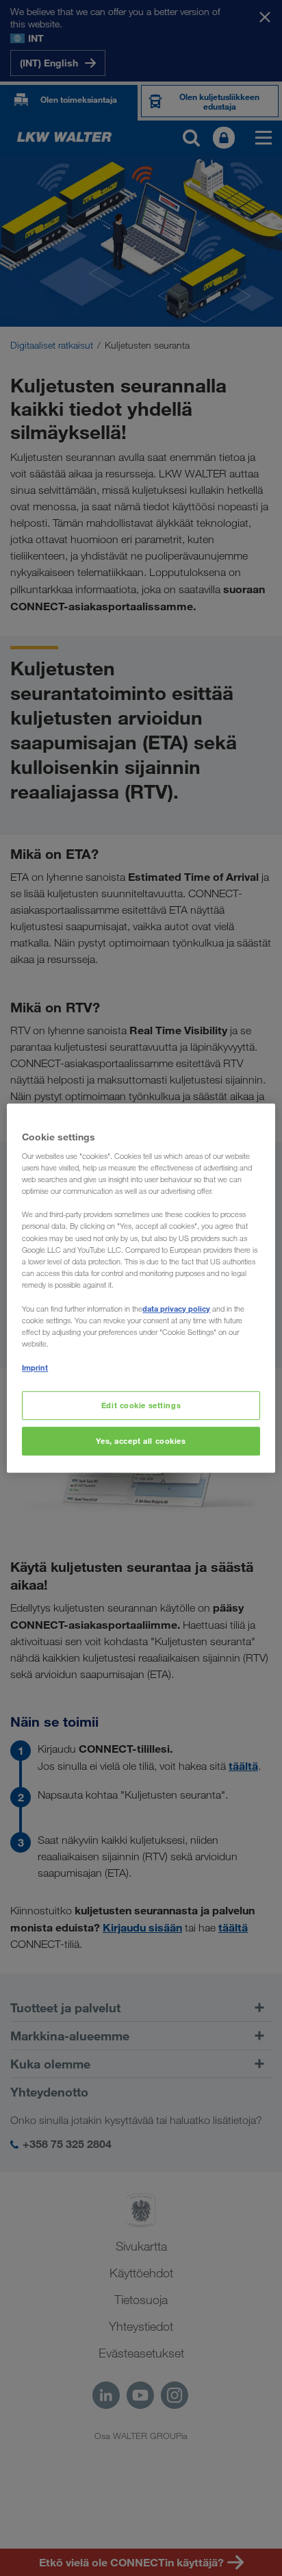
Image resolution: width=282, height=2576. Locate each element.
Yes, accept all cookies (141, 1441)
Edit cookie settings (141, 1405)
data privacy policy (176, 1309)
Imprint (35, 1367)
